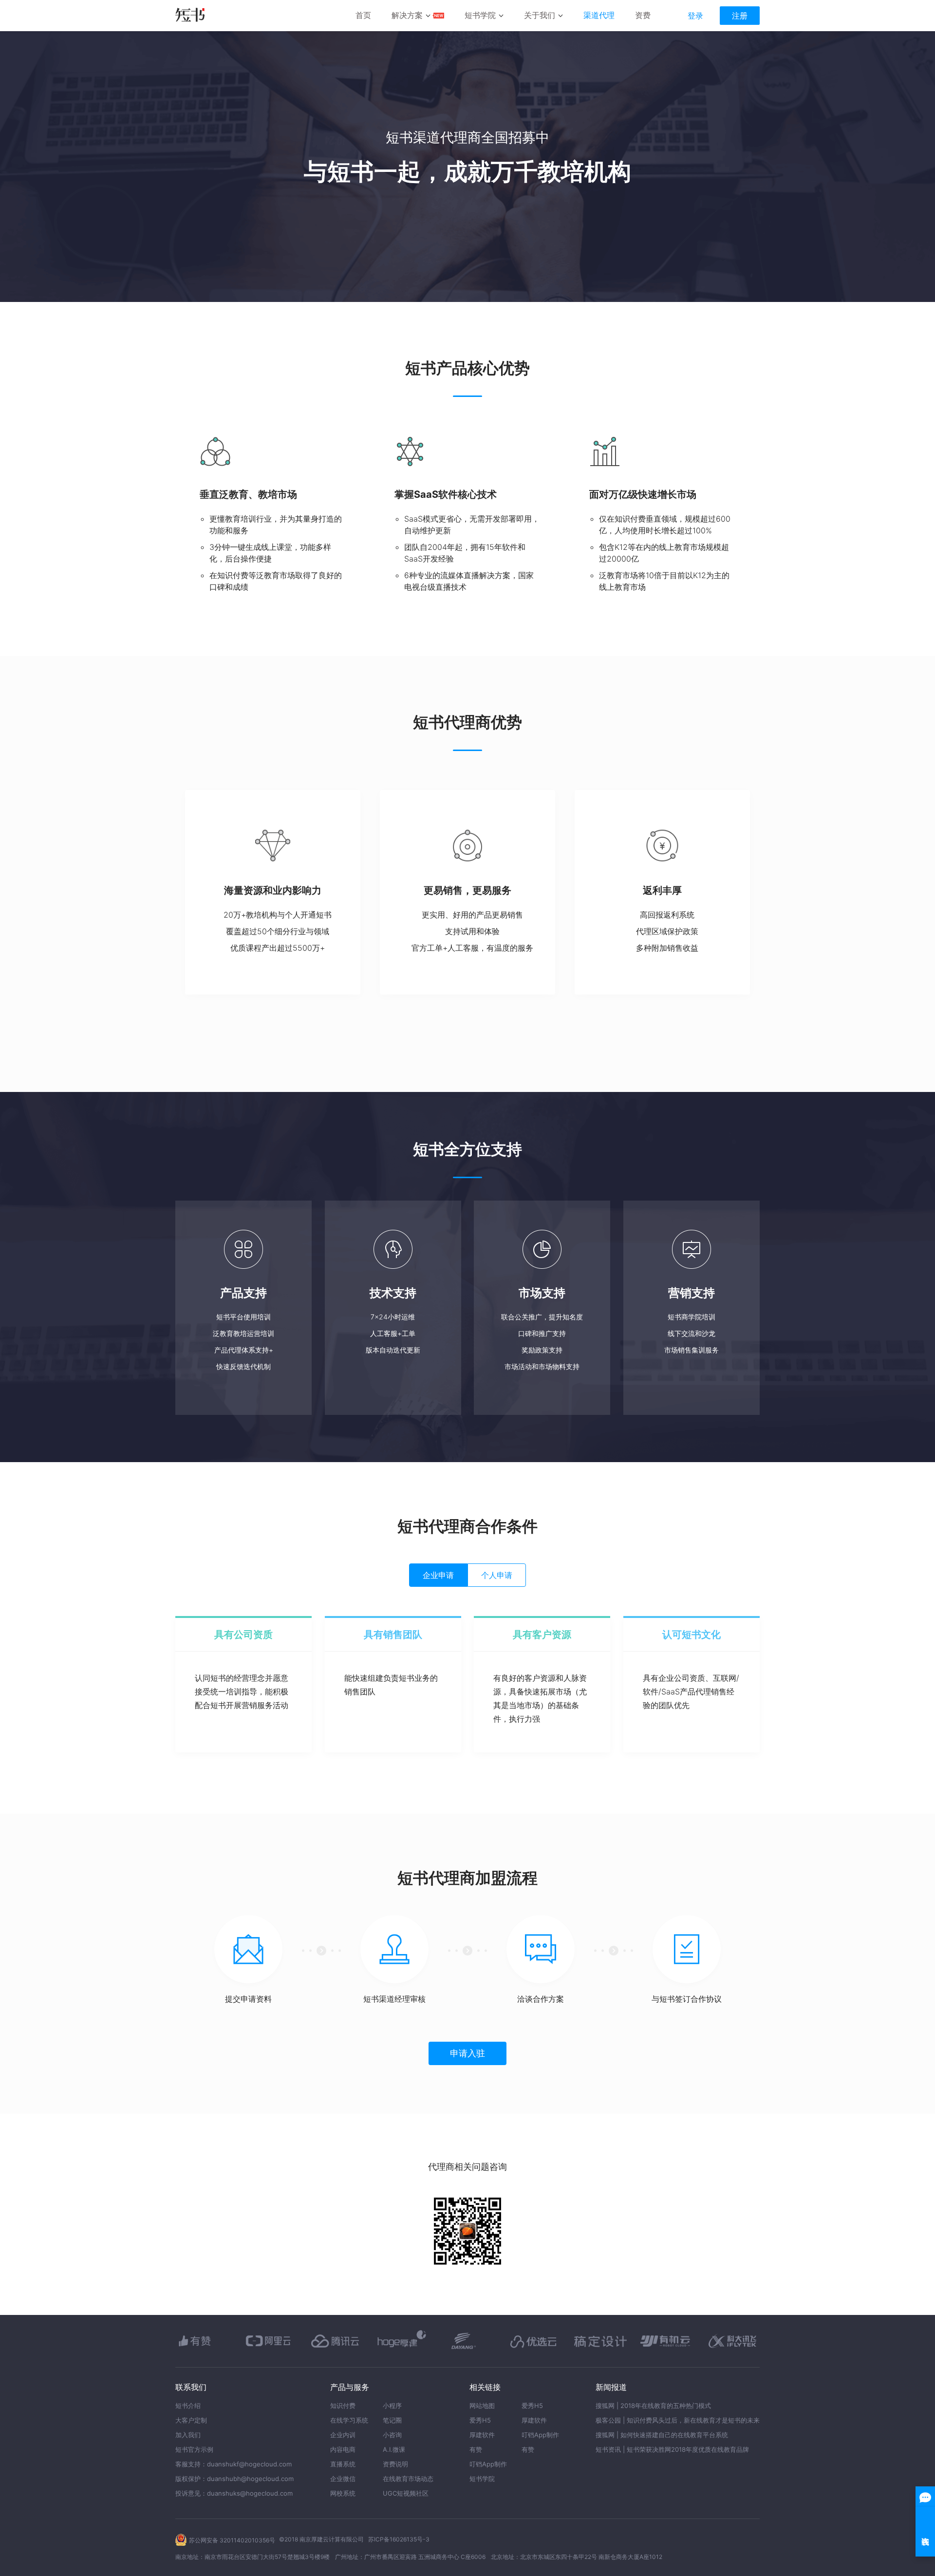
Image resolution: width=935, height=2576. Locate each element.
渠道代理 (599, 15)
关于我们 (540, 15)
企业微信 (343, 2479)
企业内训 (343, 2435)
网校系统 (343, 2493)
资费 (643, 15)
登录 (695, 16)
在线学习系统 (349, 2420)
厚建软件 (482, 2435)
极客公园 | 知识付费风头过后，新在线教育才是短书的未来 (678, 2420)
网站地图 (482, 2406)
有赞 (476, 2449)
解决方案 (407, 15)
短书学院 (480, 15)
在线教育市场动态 (408, 2479)
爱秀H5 (480, 2420)
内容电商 (343, 2449)
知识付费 (343, 2406)
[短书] (190, 16)
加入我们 (188, 2435)
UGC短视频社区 (406, 2493)
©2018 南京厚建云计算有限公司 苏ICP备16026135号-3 (354, 2539)
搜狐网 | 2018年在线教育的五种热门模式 (653, 2406)
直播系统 (343, 2464)
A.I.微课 (394, 2449)
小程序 (392, 2406)
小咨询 (392, 2435)
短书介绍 (188, 2406)
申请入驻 (467, 2053)
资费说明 (395, 2464)
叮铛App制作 (488, 2464)
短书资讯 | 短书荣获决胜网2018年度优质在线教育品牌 (672, 2449)
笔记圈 (392, 2420)
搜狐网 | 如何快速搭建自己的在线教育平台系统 (662, 2435)
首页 (363, 15)
